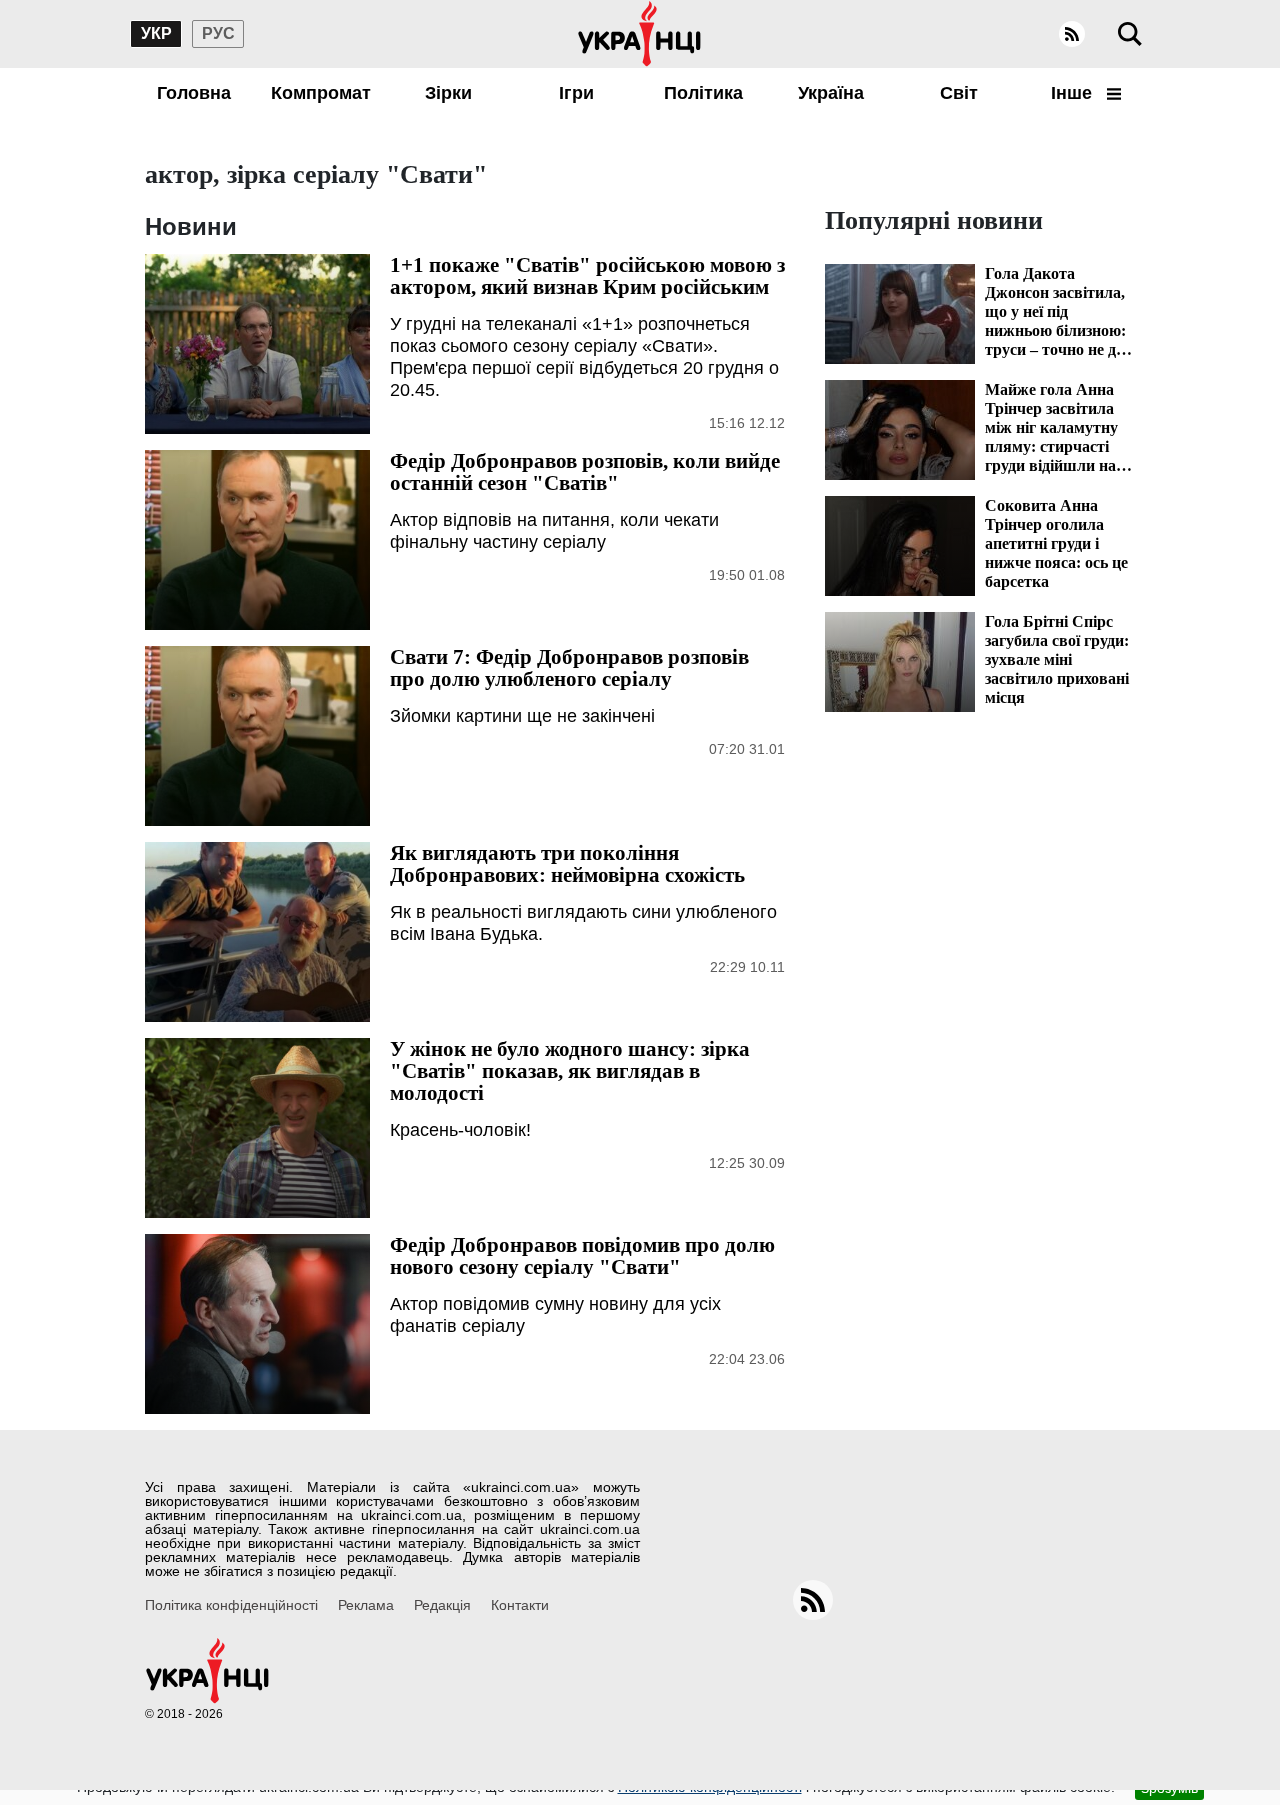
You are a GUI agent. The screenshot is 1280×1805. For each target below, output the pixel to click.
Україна (831, 93)
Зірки (448, 93)
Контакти (520, 1605)
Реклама (366, 1605)
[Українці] (640, 34)
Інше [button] (1074, 93)
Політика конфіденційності (231, 1605)
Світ (959, 93)
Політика (703, 93)
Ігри (576, 93)
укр (156, 33)
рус (218, 33)
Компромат (321, 93)
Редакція (442, 1605)
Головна (194, 93)
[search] (1130, 34)
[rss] (1072, 34)
